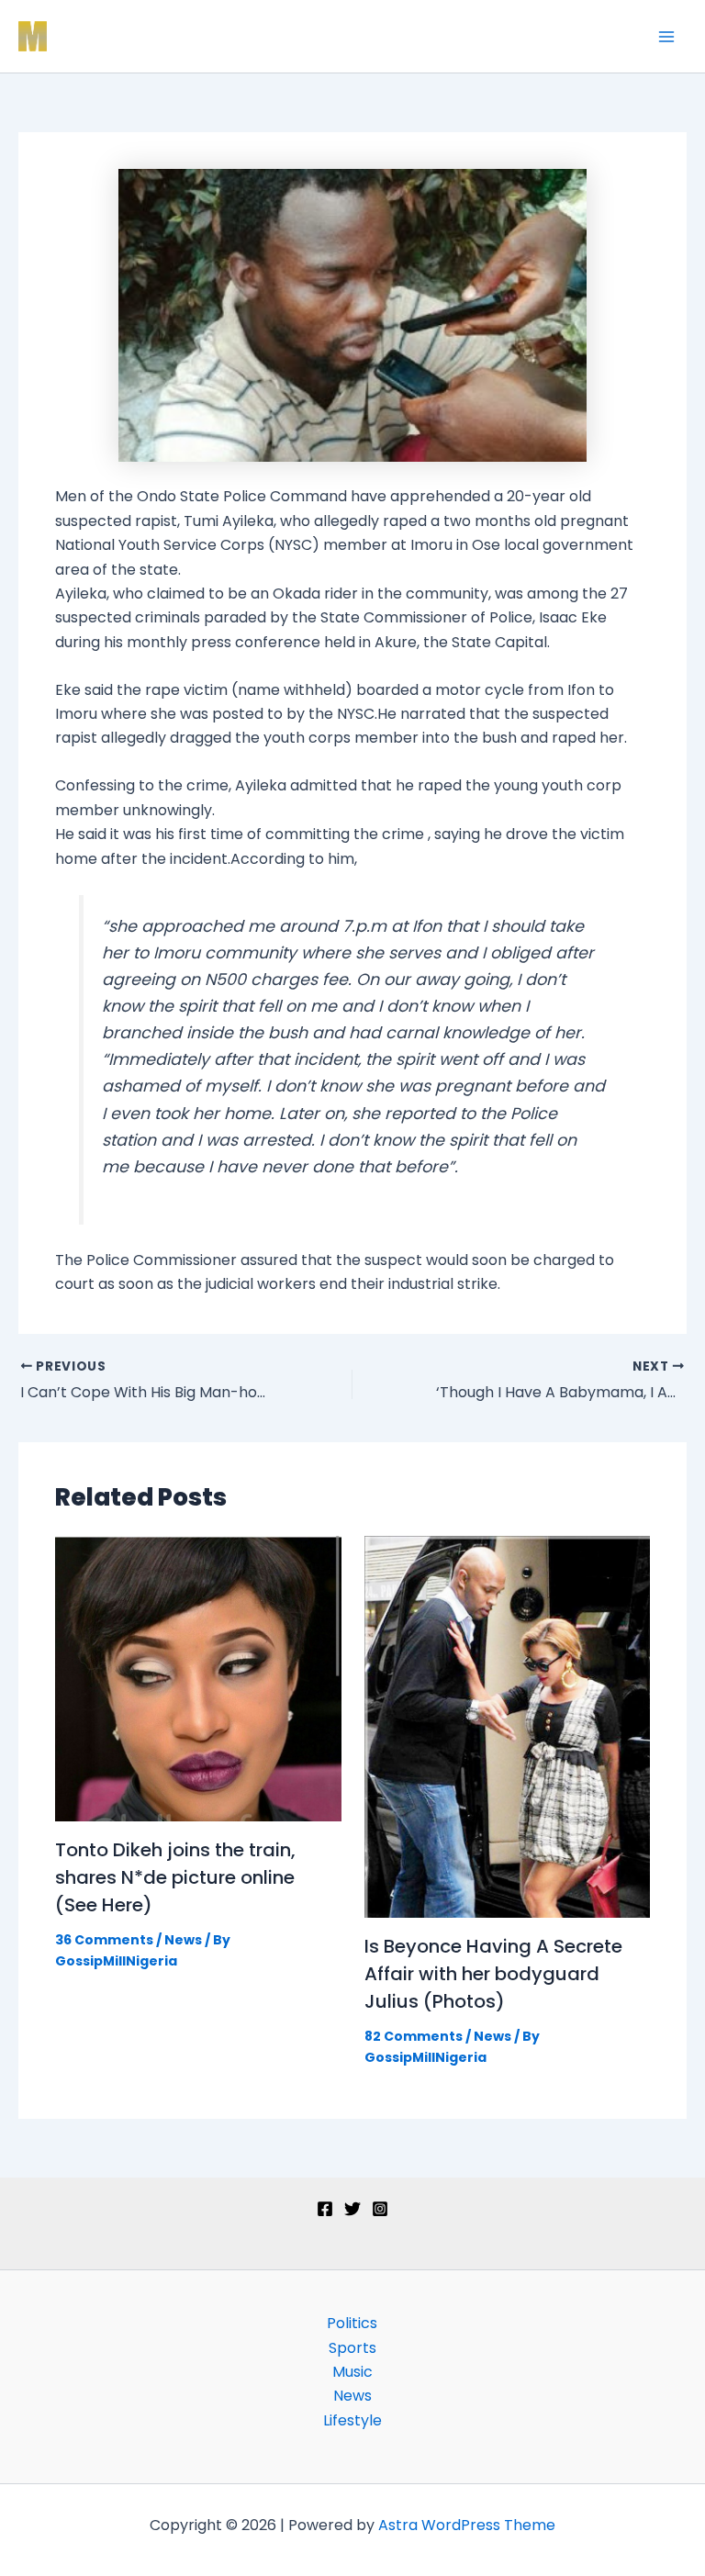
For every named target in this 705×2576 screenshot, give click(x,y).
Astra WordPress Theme (467, 2525)
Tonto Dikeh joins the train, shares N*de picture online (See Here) (175, 1877)
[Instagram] (380, 2209)
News (183, 1940)
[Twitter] (352, 2209)
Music (352, 2372)
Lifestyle (352, 2420)
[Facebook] (325, 2209)
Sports (352, 2348)
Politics (352, 2323)
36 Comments (104, 1940)
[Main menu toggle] (666, 37)
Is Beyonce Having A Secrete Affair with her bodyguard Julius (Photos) (493, 1974)
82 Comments (414, 2036)
